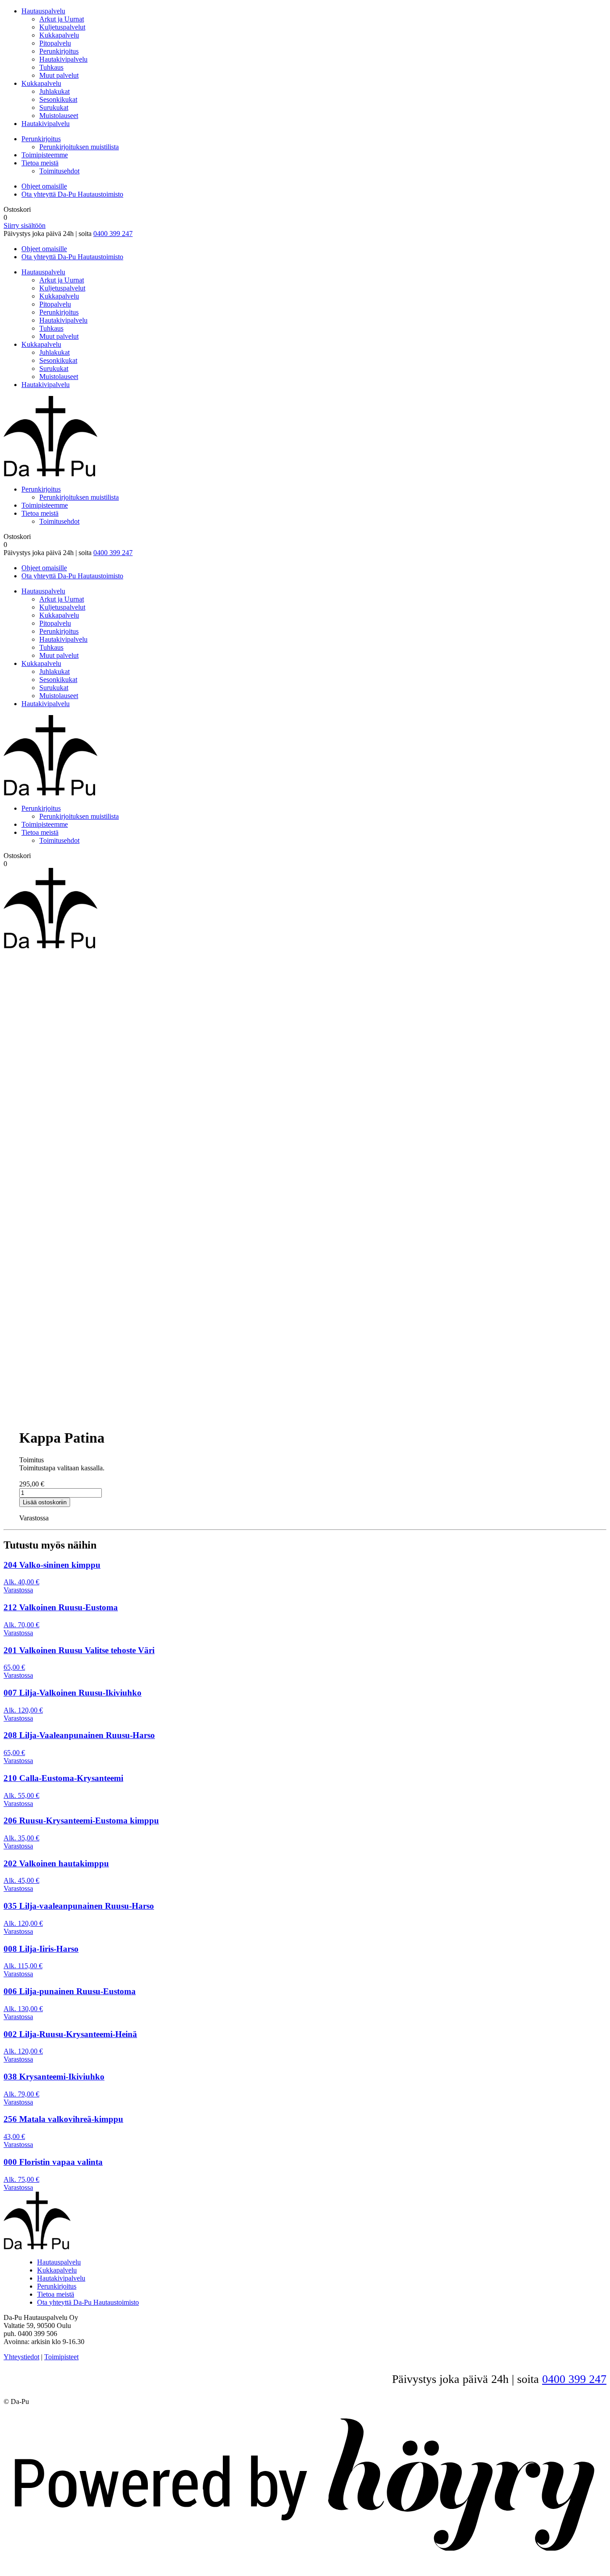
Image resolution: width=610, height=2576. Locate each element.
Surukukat (54, 107)
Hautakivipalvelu (63, 59)
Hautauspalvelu (43, 11)
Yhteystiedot (21, 2357)
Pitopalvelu (55, 43)
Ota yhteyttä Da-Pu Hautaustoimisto (72, 194)
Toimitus (31, 1460)
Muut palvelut (59, 75)
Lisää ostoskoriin (45, 1502)
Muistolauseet (59, 116)
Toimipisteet (61, 2357)
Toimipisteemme (45, 155)
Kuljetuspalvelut (62, 27)
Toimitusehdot (59, 171)
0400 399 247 (113, 234)
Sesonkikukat (58, 99)
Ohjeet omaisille (44, 186)
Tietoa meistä (40, 163)
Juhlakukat (54, 91)
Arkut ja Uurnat (62, 19)
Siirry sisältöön (25, 225)
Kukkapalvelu (59, 35)
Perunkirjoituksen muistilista (79, 147)
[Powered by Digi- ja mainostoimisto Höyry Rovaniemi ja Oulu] (305, 2560)
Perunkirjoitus (59, 51)
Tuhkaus (51, 67)
